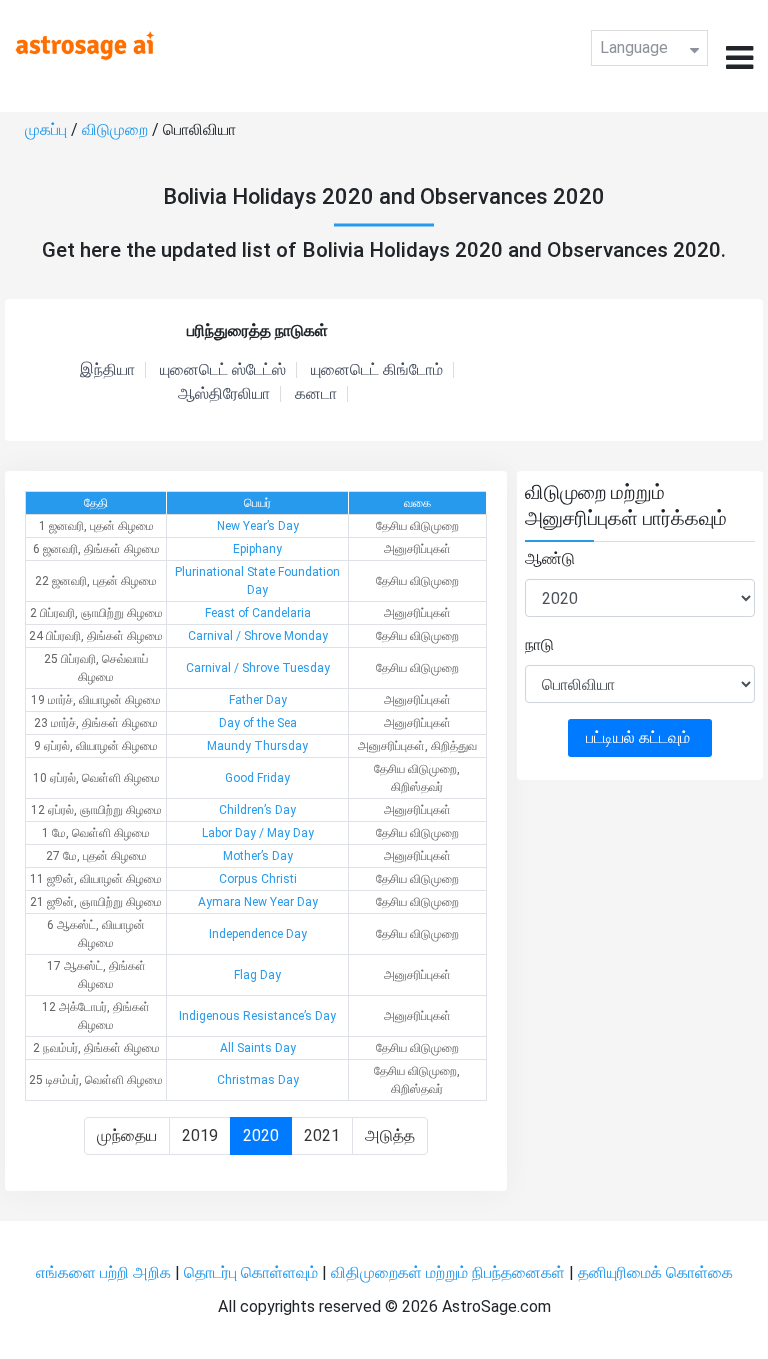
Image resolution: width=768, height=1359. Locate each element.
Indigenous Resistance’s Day (257, 1016)
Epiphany (257, 549)
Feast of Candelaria (258, 613)
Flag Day (257, 975)
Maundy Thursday (257, 746)
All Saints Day (258, 1048)
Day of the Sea (258, 723)
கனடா (316, 394)
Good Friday (257, 778)
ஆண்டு (550, 558)
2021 (322, 1135)
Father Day (258, 700)
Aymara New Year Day (258, 902)
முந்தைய (127, 1135)
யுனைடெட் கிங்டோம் (377, 370)
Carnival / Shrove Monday (258, 636)
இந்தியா (107, 370)
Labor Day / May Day (258, 833)
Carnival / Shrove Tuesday (258, 668)
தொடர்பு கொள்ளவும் (253, 1272)
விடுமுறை (117, 129)
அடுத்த (390, 1135)
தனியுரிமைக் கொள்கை (655, 1272)
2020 (261, 1135)
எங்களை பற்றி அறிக (105, 1272)
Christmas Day (258, 1080)
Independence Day (258, 934)
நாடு (539, 644)
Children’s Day (257, 810)
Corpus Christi (258, 879)
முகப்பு (48, 129)
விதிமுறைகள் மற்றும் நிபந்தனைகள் (448, 1272)
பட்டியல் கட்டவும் (640, 737)
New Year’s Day (258, 526)
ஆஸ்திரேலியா (224, 394)
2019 (200, 1135)
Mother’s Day (258, 856)
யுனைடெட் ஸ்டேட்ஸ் (223, 370)
